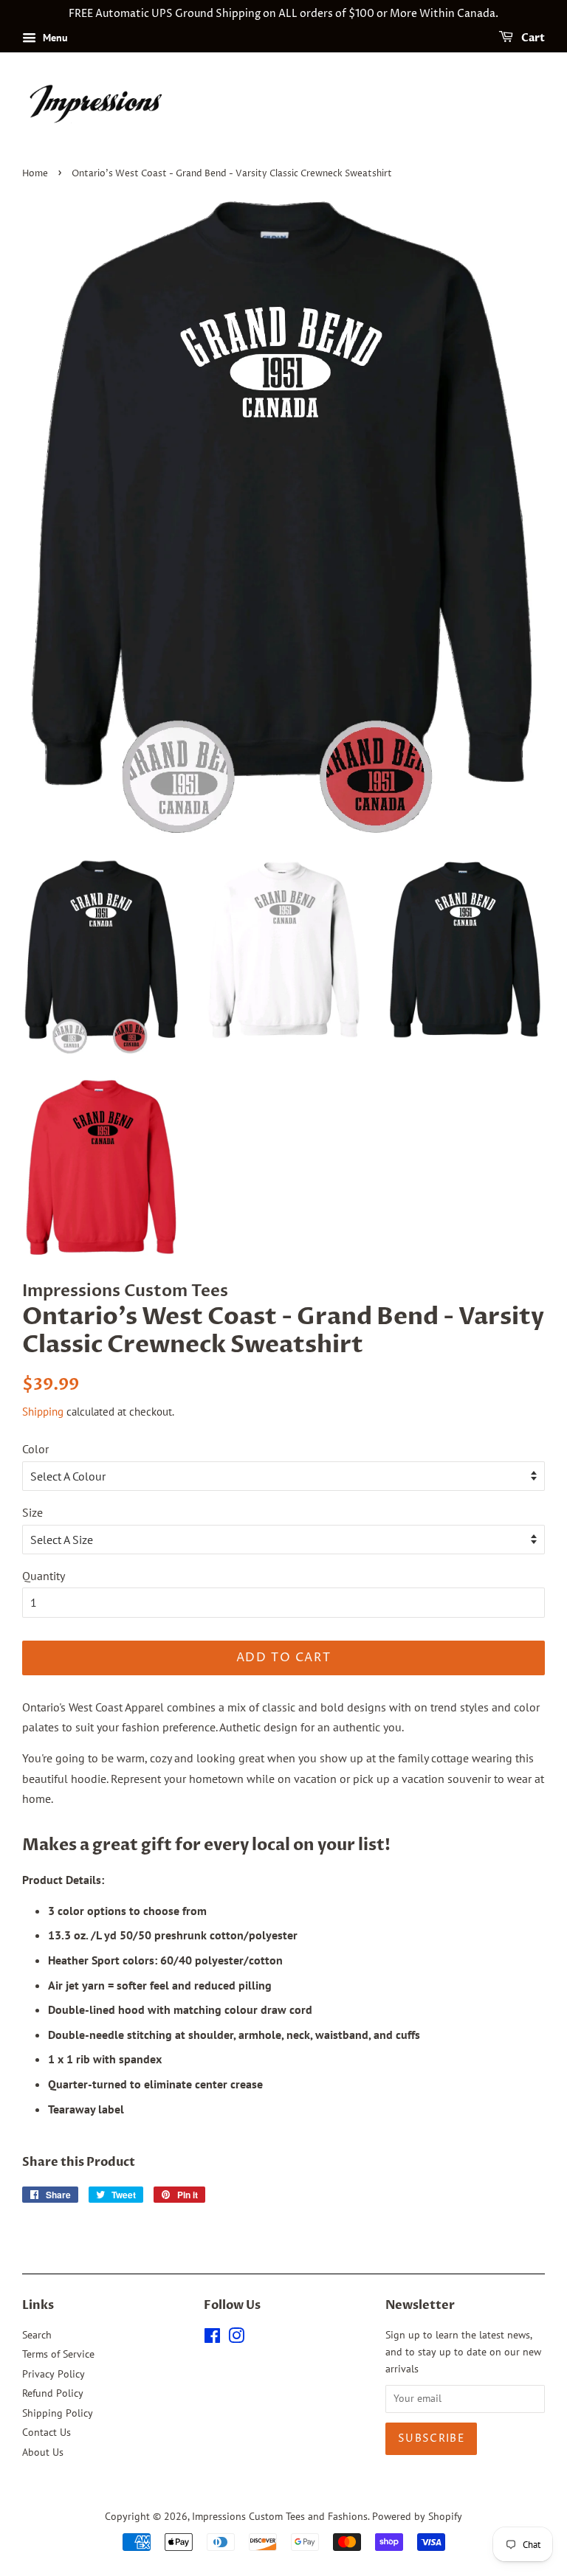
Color (35, 1449)
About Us (43, 2452)
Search (37, 2335)
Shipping (43, 1412)
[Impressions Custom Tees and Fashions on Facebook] (212, 2338)
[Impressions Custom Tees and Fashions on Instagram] (236, 2338)
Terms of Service (58, 2354)
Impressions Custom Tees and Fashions (280, 2516)
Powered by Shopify (417, 2516)
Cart (532, 38)
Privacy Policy (54, 2374)
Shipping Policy (58, 2413)
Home (35, 174)
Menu (54, 38)
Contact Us (47, 2432)
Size (32, 1512)
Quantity (44, 1576)
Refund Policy (53, 2393)
